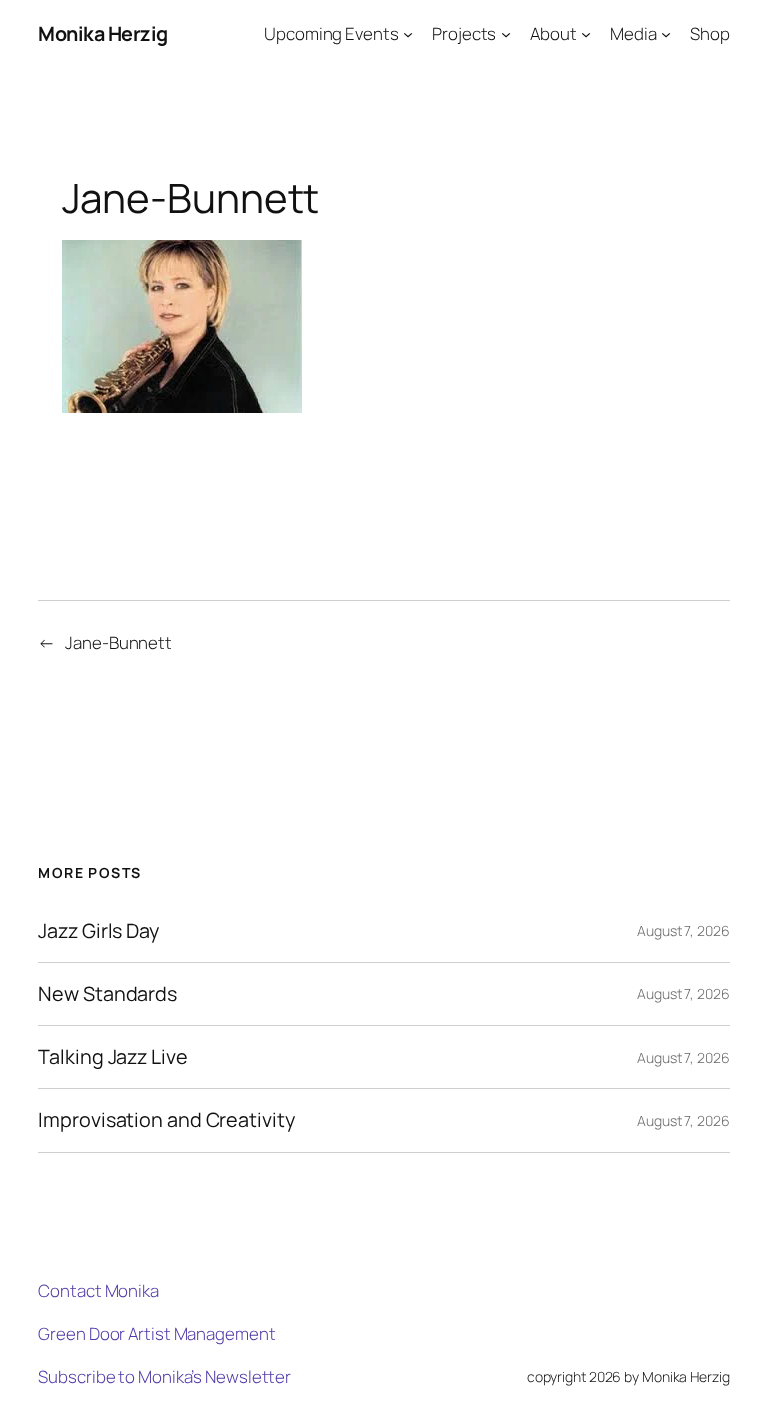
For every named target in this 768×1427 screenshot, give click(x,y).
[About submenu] (586, 34)
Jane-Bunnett (118, 642)
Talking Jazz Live (112, 1057)
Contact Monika (98, 1290)
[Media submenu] (666, 34)
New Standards (107, 994)
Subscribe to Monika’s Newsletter (164, 1376)
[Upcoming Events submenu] (408, 34)
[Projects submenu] (506, 34)
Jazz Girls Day (98, 931)
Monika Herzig (103, 33)
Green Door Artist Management (156, 1333)
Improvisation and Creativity (166, 1120)
